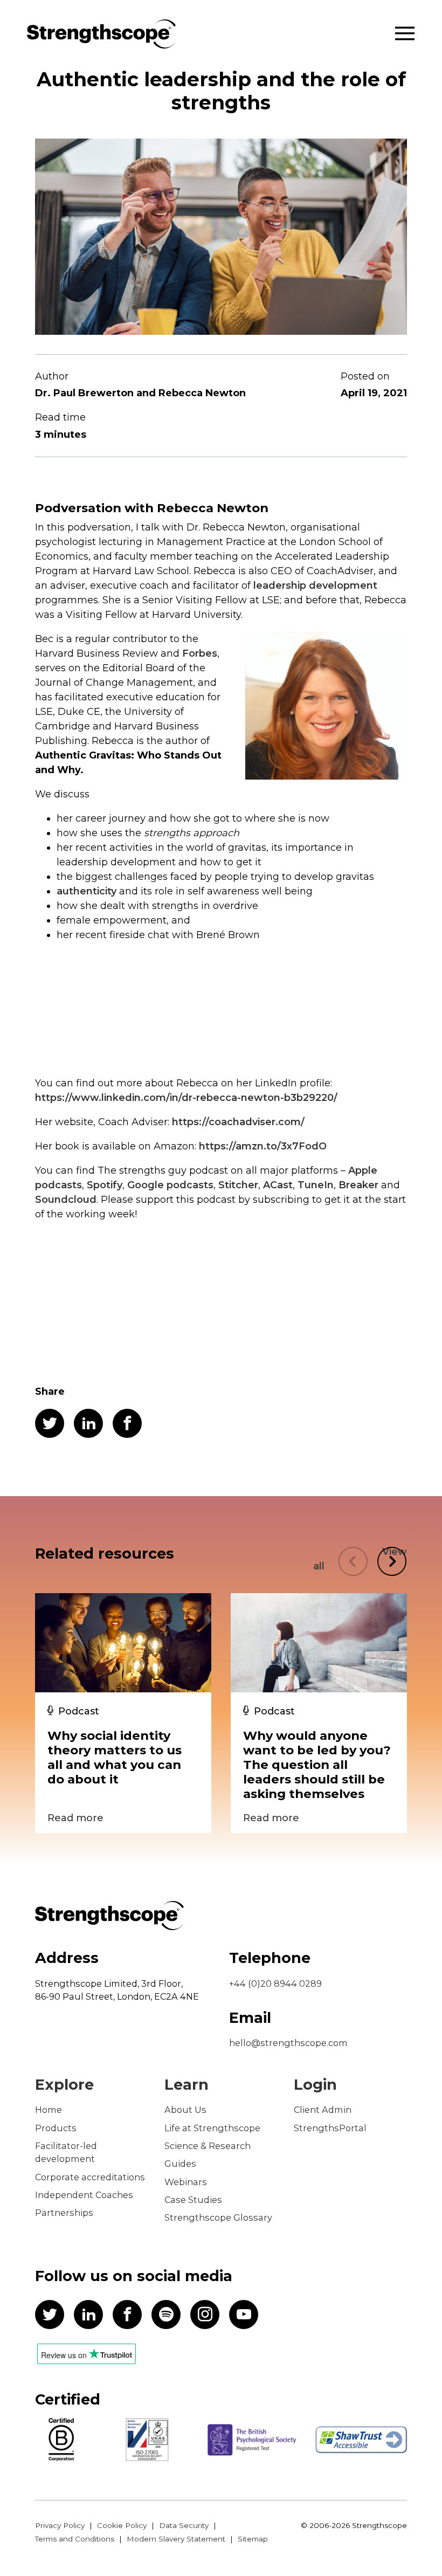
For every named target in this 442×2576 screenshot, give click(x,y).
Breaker (358, 1185)
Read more (75, 1818)
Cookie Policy (122, 2525)
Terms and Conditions (75, 2539)
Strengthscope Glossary (218, 2217)
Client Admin (323, 2110)
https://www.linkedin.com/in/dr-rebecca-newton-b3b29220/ (186, 1098)
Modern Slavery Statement (176, 2539)
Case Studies (193, 2200)
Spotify (105, 1185)
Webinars (186, 2182)
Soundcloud (66, 1200)
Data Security (184, 2525)
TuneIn (316, 1185)
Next (392, 1561)
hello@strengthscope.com (288, 2043)
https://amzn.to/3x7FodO (263, 1146)
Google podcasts (170, 1185)
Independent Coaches (84, 2195)
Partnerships (64, 2213)
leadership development (315, 586)
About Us (185, 2110)
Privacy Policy (60, 2525)
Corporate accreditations (90, 2177)
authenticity (87, 891)
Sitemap (253, 2539)
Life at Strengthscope (212, 2128)
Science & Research (208, 2146)
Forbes (200, 653)
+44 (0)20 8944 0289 (275, 1983)
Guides (180, 2164)
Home (49, 2110)
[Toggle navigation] (405, 34)
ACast (278, 1185)
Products (56, 2128)
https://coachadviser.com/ (238, 1122)
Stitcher (238, 1185)
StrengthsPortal (330, 2128)
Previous (353, 1561)
